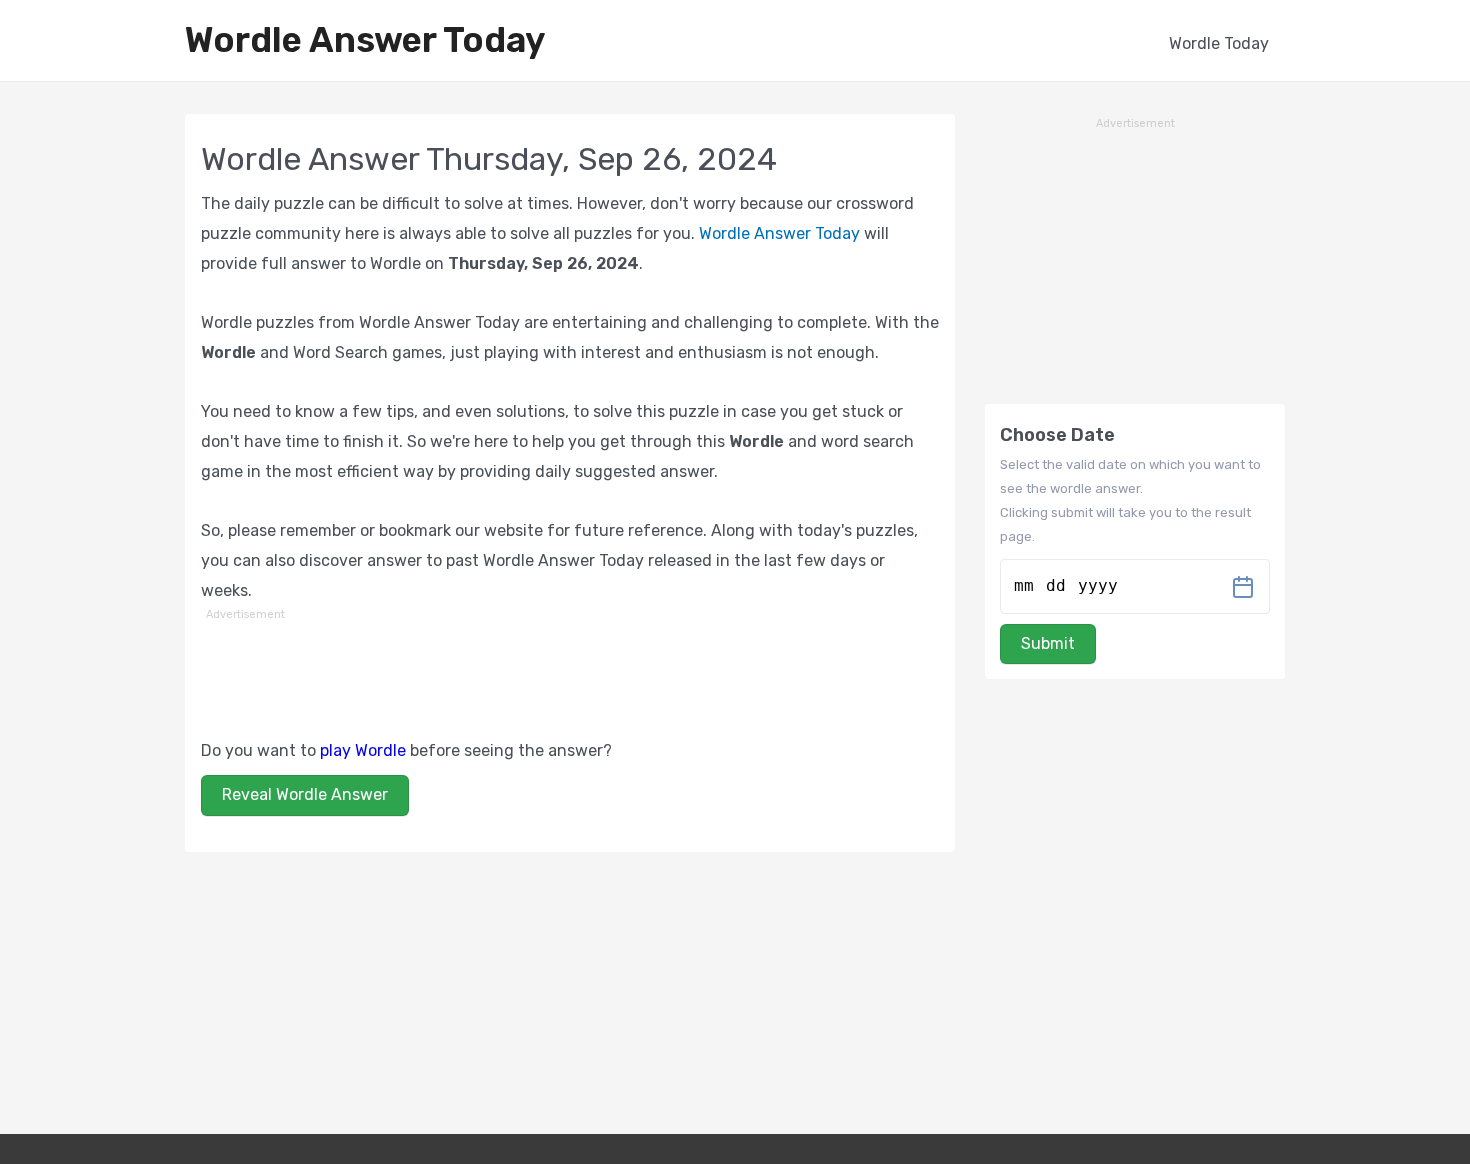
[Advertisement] (570, 671)
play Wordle (363, 750)
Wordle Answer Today (365, 40)
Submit (1048, 643)
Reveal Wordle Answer (305, 794)
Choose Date (1057, 435)
